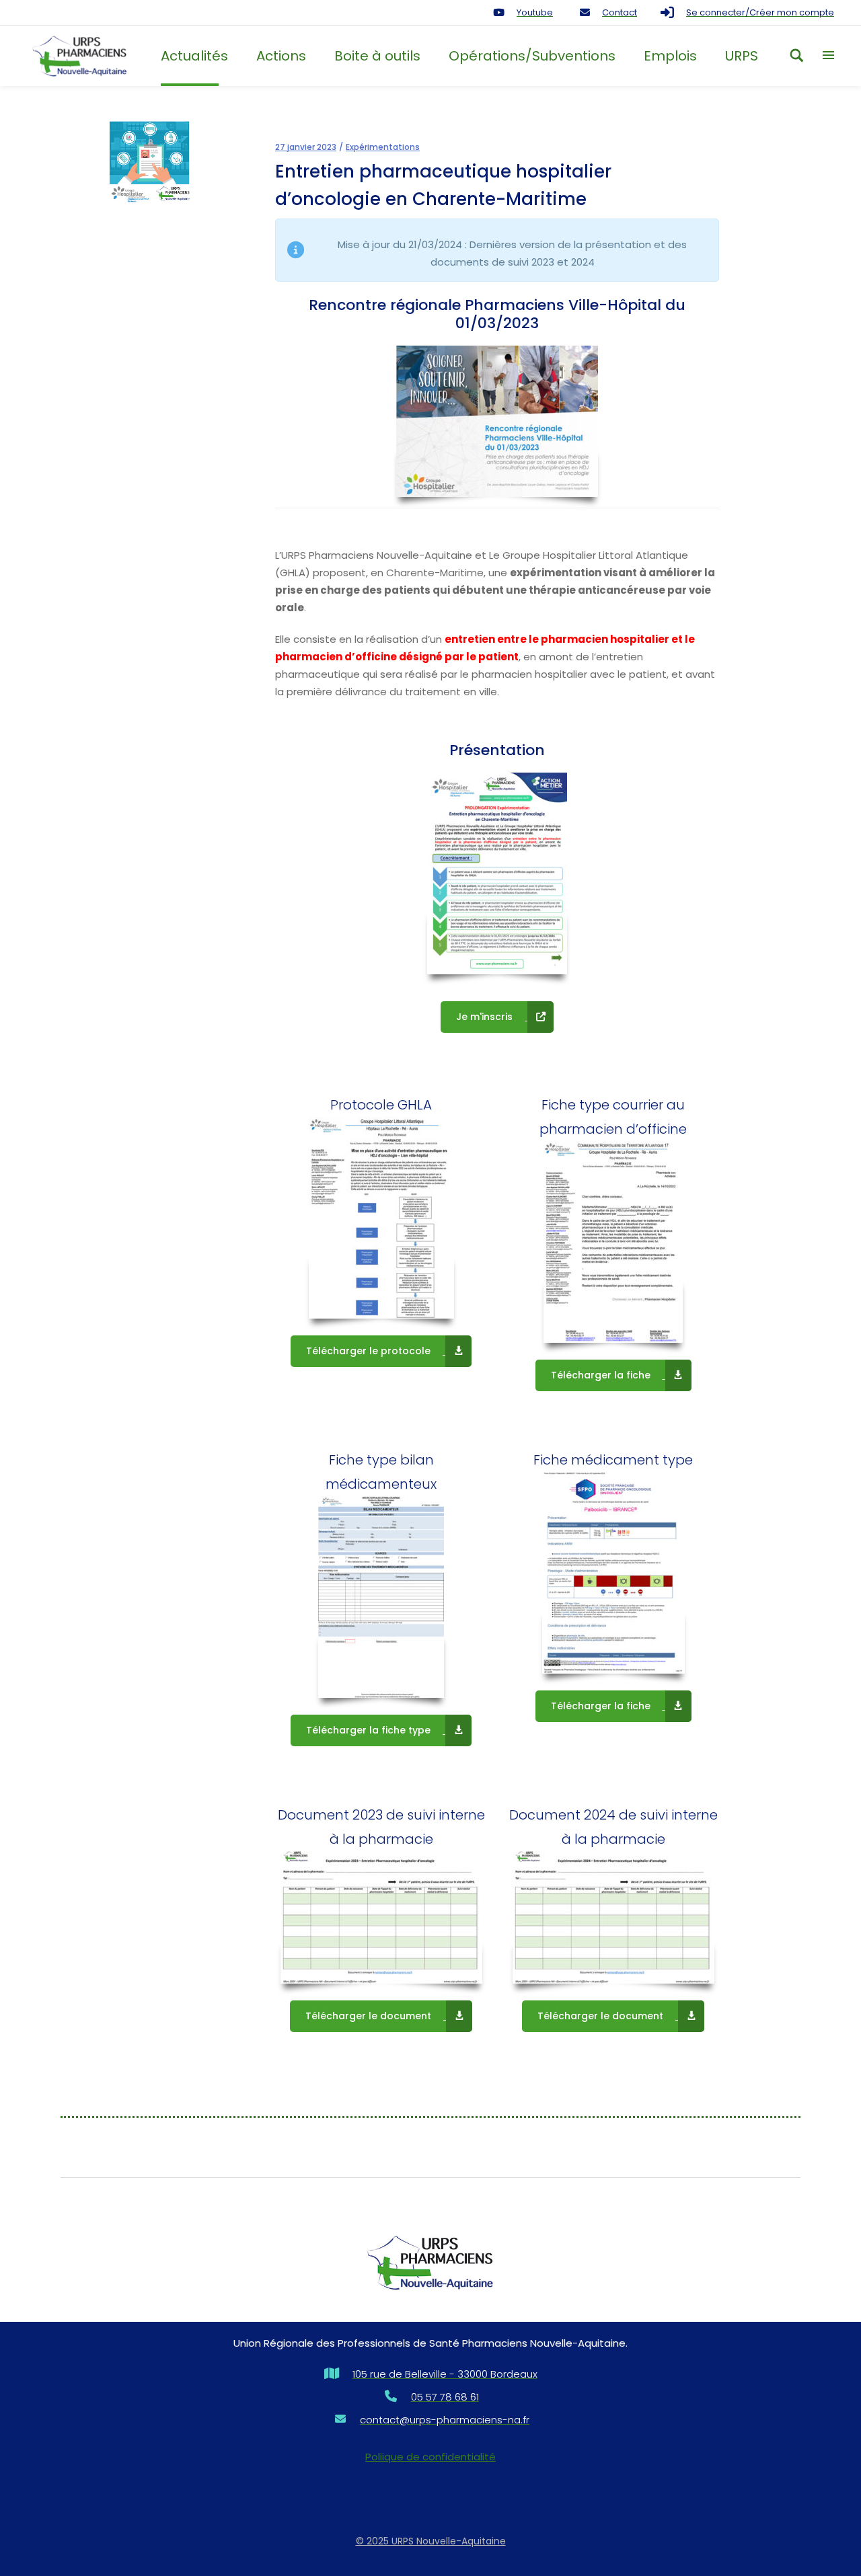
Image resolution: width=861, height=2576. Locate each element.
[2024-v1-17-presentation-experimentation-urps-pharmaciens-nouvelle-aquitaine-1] (497, 873)
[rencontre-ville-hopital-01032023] (497, 421)
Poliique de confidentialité (430, 2457)
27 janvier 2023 (306, 147)
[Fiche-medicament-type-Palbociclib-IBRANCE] (613, 1573)
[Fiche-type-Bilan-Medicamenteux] (381, 1597)
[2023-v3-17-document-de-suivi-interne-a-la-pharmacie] (381, 1917)
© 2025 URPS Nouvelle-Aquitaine (431, 2541)
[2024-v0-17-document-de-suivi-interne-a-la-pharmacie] (613, 1917)
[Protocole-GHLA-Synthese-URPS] (381, 1218)
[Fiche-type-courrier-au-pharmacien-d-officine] (613, 1242)
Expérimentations (383, 147)
